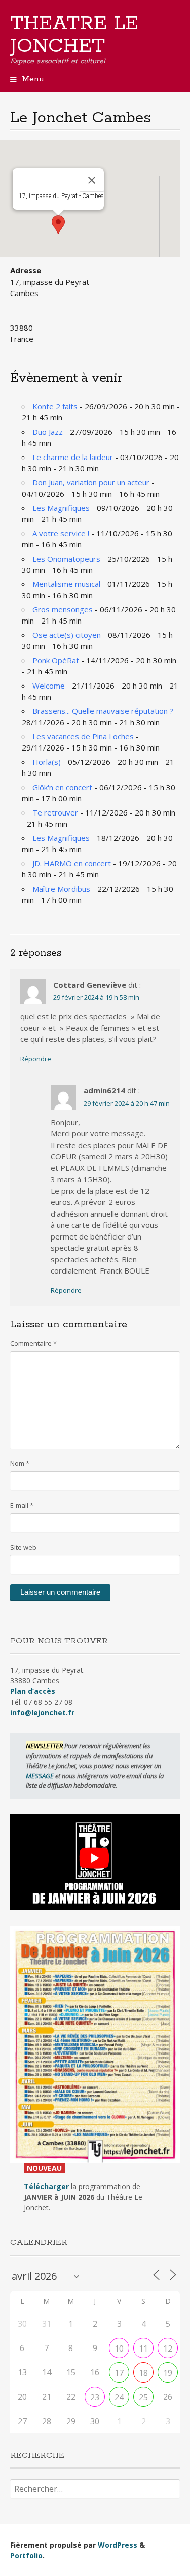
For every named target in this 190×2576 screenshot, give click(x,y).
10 (119, 2349)
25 (143, 2397)
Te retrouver (55, 812)
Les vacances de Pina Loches (83, 736)
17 (119, 2373)
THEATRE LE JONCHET (74, 35)
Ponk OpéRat (56, 660)
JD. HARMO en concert (72, 863)
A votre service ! (61, 533)
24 (119, 2397)
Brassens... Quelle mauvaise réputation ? (103, 711)
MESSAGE (41, 1776)
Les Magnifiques (61, 508)
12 (168, 2349)
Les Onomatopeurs (66, 559)
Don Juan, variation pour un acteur (91, 482)
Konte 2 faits (55, 406)
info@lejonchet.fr (42, 1713)
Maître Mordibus (61, 889)
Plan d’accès (33, 1691)
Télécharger (46, 2186)
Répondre (36, 1059)
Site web (23, 1547)
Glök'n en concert (62, 787)
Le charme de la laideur (73, 457)
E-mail (22, 1505)
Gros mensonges (63, 609)
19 (168, 2373)
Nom (20, 1463)
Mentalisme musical (66, 584)
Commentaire (33, 1343)
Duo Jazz (48, 432)
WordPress (118, 2545)
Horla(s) (47, 762)
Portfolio (26, 2555)
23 (95, 2397)
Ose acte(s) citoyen (67, 635)
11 (143, 2349)
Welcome (49, 686)
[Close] (92, 180)
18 (143, 2373)
